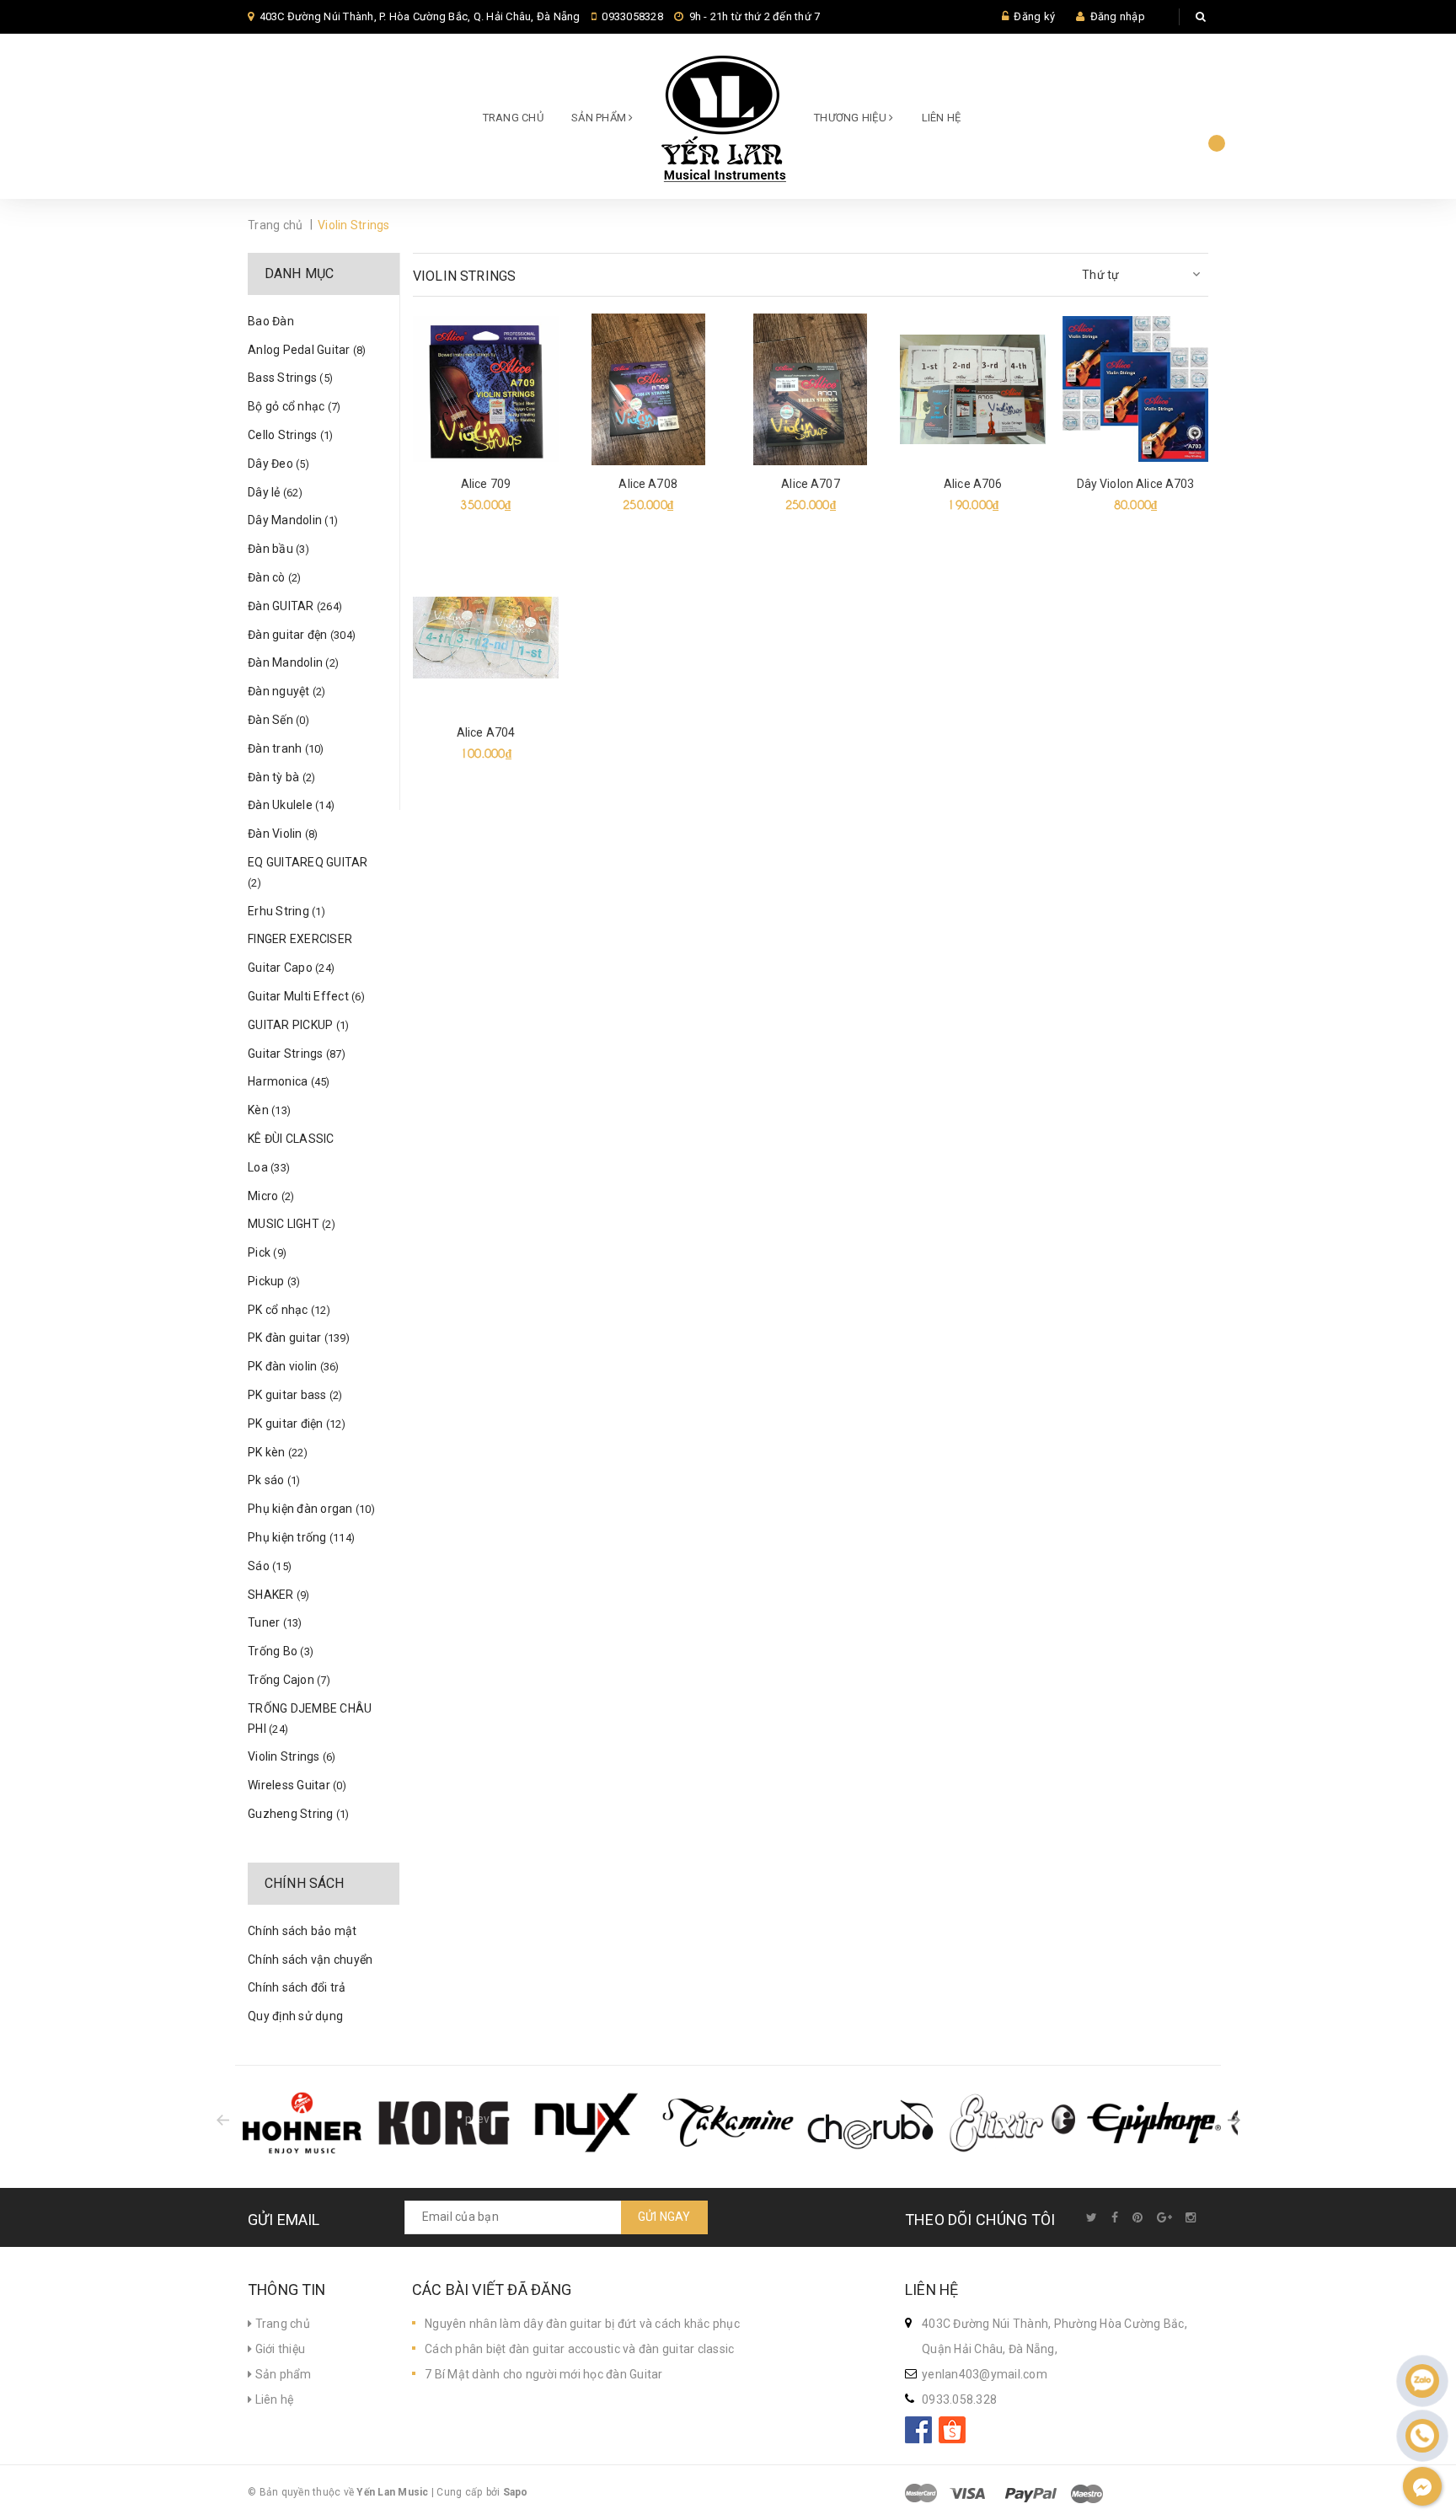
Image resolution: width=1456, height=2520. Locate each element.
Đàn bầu (278, 549)
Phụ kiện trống (301, 1537)
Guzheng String (299, 1814)
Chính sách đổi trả (297, 1987)
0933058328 (632, 16)
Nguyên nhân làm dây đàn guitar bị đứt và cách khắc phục (582, 2324)
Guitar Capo (291, 968)
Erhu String (286, 911)
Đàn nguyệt (287, 691)
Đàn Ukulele (291, 805)
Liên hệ (942, 118)
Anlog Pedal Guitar (307, 350)
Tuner (275, 1622)
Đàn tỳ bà (281, 777)
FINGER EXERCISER (300, 939)
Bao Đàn (271, 321)
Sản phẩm (281, 2374)
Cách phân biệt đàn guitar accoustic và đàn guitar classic (579, 2349)
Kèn (269, 1110)
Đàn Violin (283, 834)
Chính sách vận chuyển (310, 1960)
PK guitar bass (295, 1395)
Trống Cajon (289, 1680)
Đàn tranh (286, 748)
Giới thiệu (278, 2349)
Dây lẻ (275, 492)
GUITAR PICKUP (298, 1025)
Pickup (274, 1281)
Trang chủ (513, 118)
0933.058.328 (959, 2399)
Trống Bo (281, 1651)
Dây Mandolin (293, 520)
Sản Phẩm (600, 118)
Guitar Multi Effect (306, 996)
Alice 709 (486, 484)
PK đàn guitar (299, 1338)
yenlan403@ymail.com (985, 2374)
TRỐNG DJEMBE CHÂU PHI (310, 1718)
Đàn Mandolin (293, 662)
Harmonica (289, 1081)
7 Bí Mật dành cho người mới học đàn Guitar (544, 2374)
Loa (269, 1167)
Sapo (516, 2492)
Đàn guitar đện (302, 635)
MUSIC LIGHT (292, 1224)
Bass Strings (290, 378)
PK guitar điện (297, 1424)
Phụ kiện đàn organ (311, 1509)
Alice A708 (648, 484)
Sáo (270, 1566)
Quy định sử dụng (295, 2016)
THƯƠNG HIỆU (851, 118)
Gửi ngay (664, 2217)
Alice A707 (810, 484)
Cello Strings (290, 435)
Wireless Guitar (297, 1785)
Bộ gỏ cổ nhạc (294, 406)
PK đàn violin (294, 1366)
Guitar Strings (297, 1054)
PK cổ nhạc (289, 1310)
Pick (267, 1252)
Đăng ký (1034, 16)
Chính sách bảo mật (302, 1931)
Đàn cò (275, 577)
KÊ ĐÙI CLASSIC (291, 1139)
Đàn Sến (278, 720)
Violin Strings (292, 1756)
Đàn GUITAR (295, 606)
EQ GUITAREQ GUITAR (308, 872)
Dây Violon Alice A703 (1136, 484)
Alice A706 (973, 484)
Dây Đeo (278, 464)
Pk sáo (274, 1480)
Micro (271, 1196)
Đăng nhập (1118, 16)
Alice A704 (486, 732)
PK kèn (278, 1452)
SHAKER (279, 1595)
